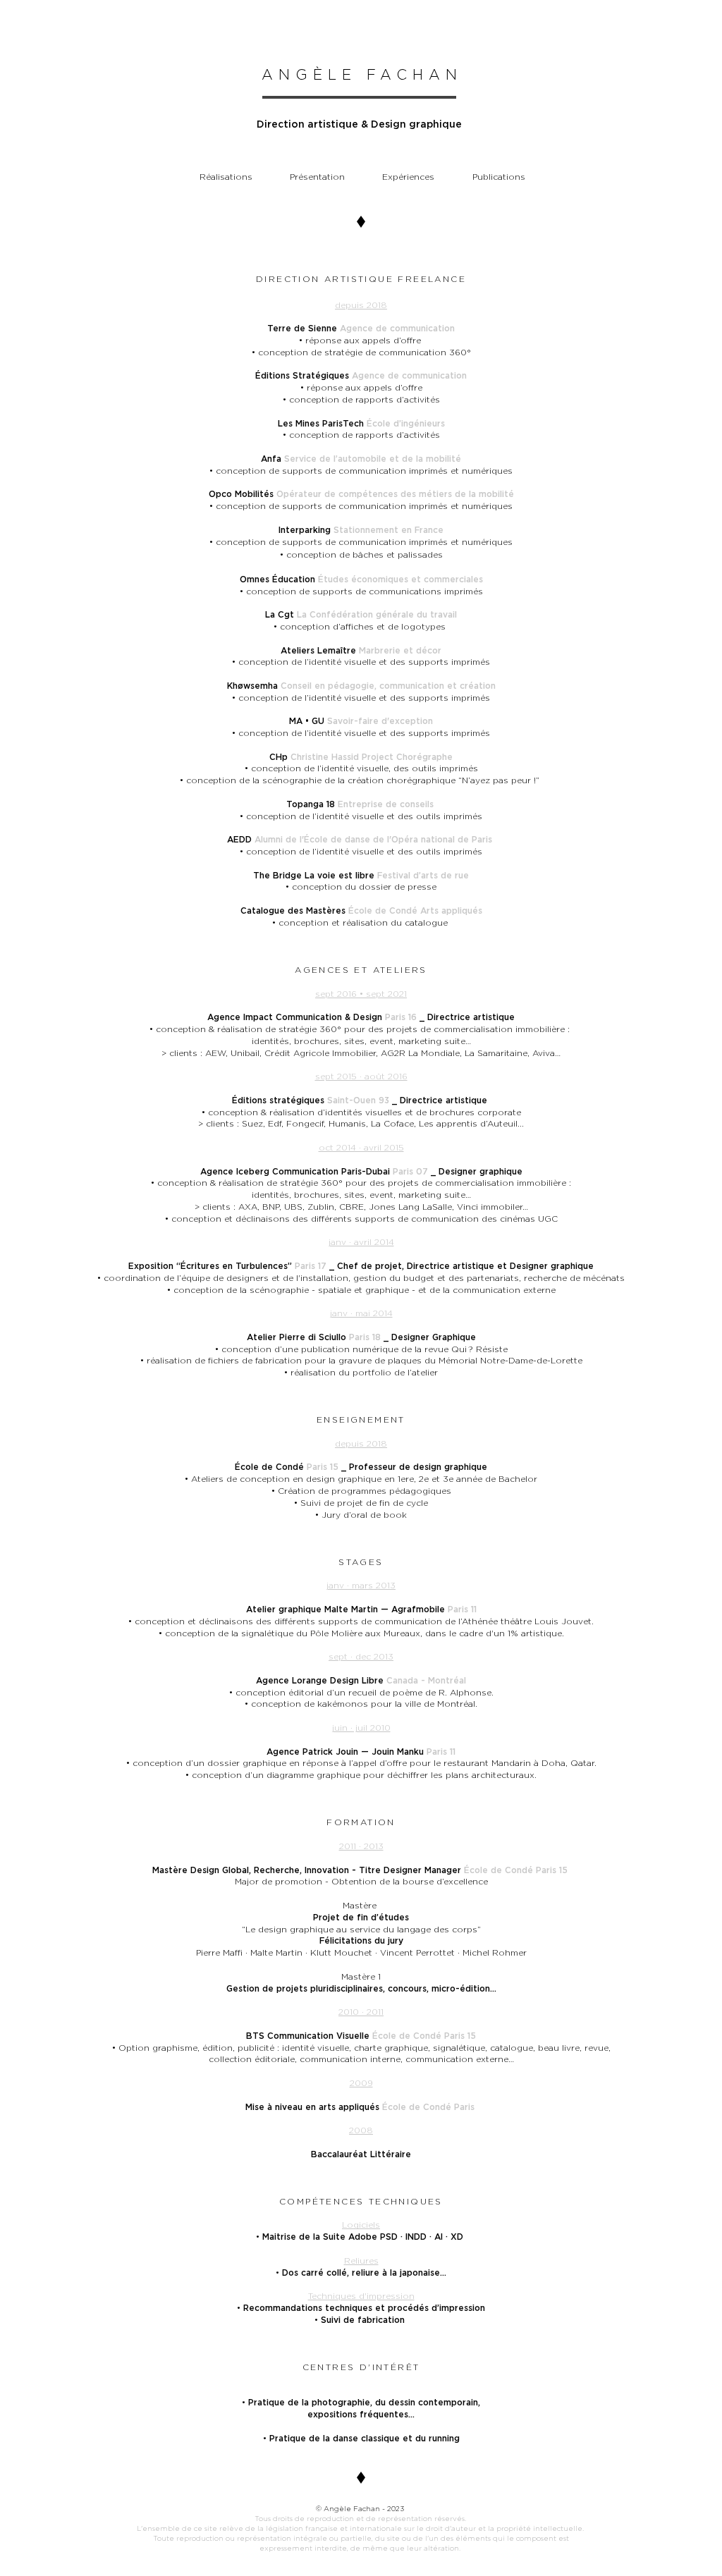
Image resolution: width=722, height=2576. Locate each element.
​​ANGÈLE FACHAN (362, 75)
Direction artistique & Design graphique (359, 124)
